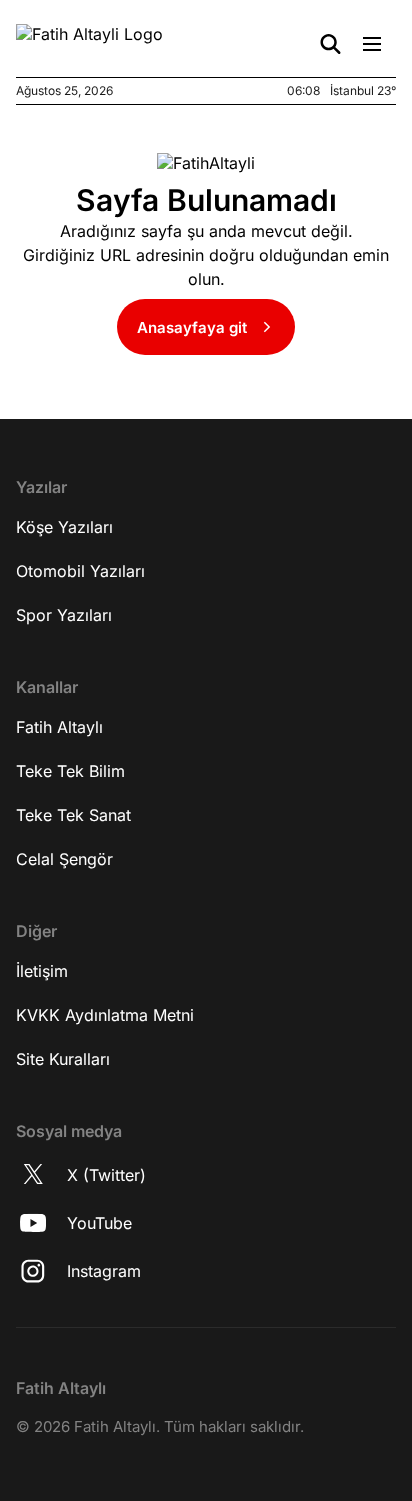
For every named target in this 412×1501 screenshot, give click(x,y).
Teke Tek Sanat (73, 815)
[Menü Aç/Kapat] (372, 44)
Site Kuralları (63, 1059)
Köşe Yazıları (64, 527)
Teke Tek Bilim (70, 771)
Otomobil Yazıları (80, 571)
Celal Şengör (64, 859)
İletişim (42, 971)
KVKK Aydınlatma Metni (105, 1015)
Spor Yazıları (64, 615)
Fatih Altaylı (59, 727)
